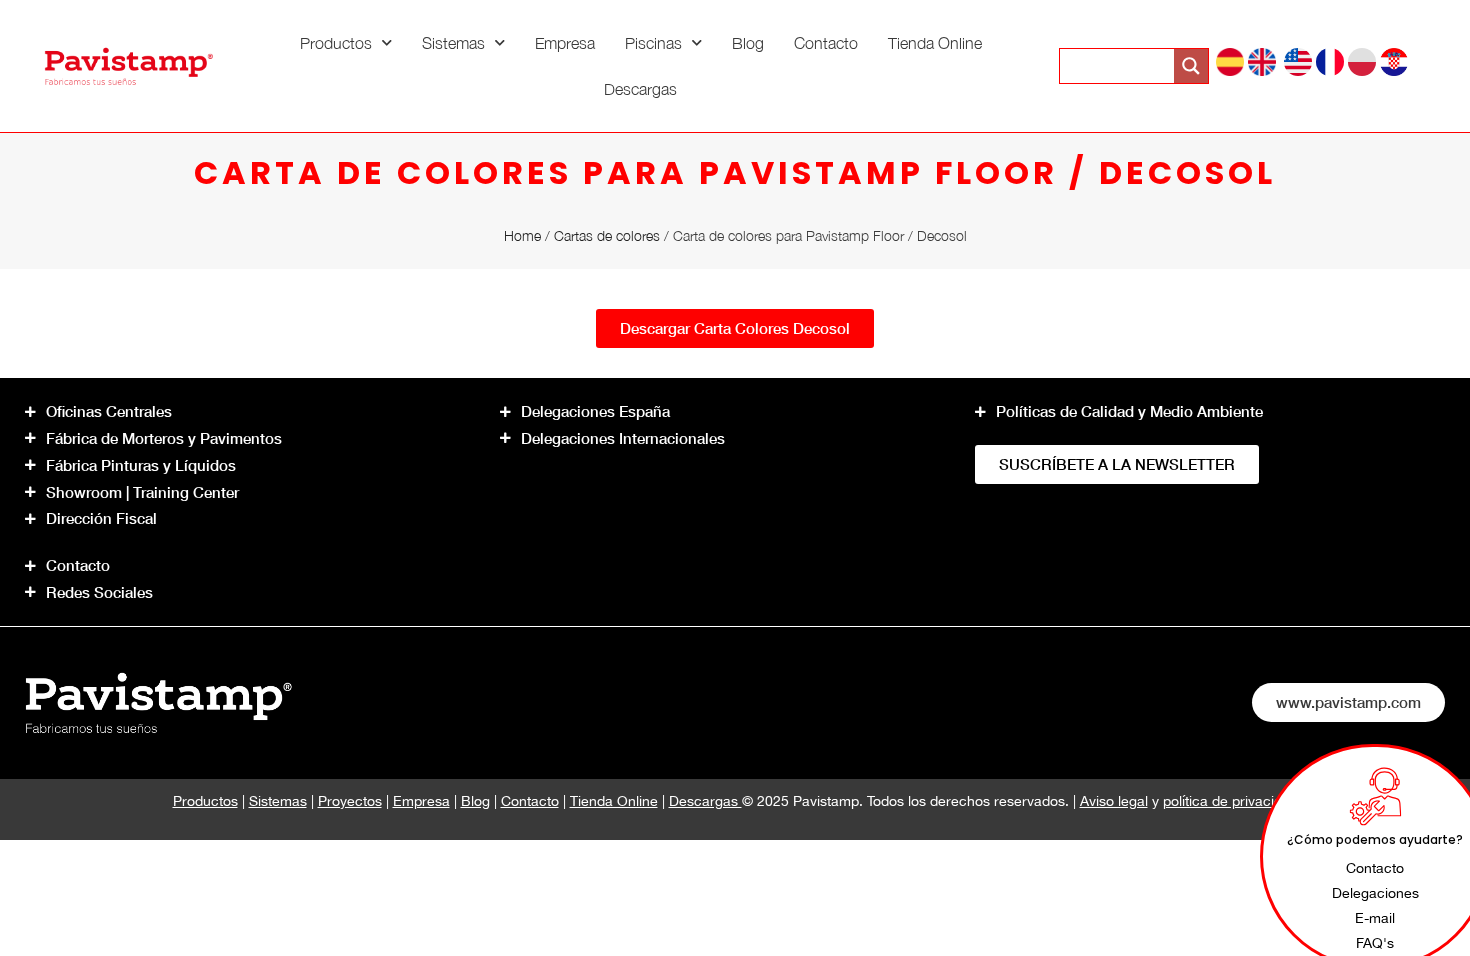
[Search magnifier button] (1191, 66)
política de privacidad (1230, 801)
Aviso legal (1114, 801)
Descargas (640, 89)
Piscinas (653, 43)
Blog (748, 43)
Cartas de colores (607, 235)
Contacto (826, 43)
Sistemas (453, 43)
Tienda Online (935, 43)
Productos (336, 43)
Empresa (565, 43)
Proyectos (350, 801)
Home (522, 235)
